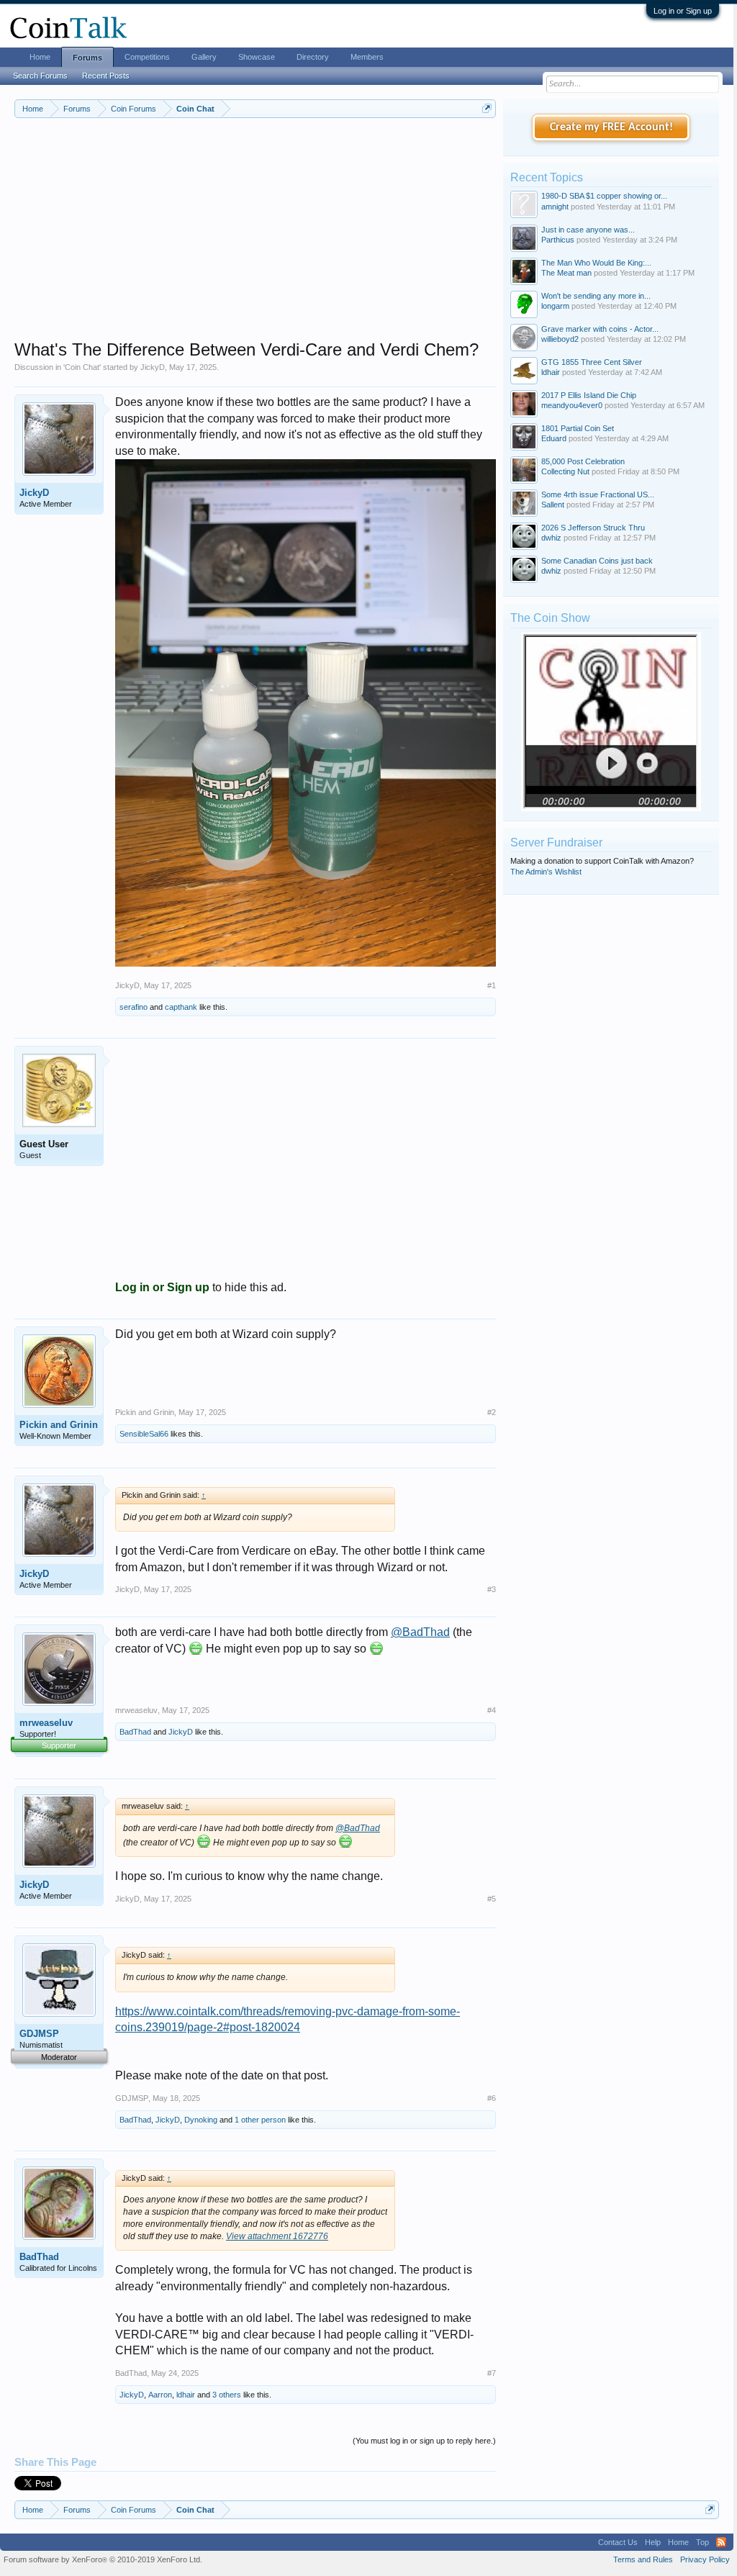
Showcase (257, 57)
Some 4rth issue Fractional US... (598, 494)
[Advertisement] (255, 238)
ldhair (186, 2395)
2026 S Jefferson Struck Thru (593, 528)
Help (653, 2542)
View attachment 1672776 (277, 2236)
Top (702, 2542)
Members (367, 57)
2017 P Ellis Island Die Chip (589, 395)
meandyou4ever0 (572, 405)
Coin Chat (82, 367)
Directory (313, 57)
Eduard (554, 438)
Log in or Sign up (683, 11)
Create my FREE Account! (611, 127)
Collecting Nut (565, 471)
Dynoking (201, 2120)
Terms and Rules (643, 2559)
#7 (492, 2373)
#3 (492, 1589)
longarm (555, 306)
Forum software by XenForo (103, 2559)
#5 (492, 1899)
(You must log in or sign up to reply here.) (424, 2441)
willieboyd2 (560, 339)
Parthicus (558, 240)
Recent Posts (106, 76)
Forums (87, 58)
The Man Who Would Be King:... (596, 263)
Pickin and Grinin (59, 1425)
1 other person (260, 2120)
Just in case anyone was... (588, 230)
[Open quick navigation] (487, 108)
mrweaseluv (46, 1723)
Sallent (553, 505)
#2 (492, 1412)
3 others (227, 2395)
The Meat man (566, 273)
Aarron (160, 2395)
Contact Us (618, 2542)
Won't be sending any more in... (596, 296)
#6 (492, 2098)
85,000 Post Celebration (583, 461)
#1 (492, 985)
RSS (721, 2542)
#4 (492, 1710)
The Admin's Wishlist (546, 872)
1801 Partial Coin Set (578, 428)
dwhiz (551, 538)
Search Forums (40, 76)
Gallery (204, 57)
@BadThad (420, 1632)
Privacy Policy (705, 2559)
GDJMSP (39, 2034)
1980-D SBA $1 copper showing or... (604, 196)
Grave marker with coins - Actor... (600, 329)
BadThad (135, 1732)
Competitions (147, 57)
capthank (181, 1007)
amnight (555, 207)
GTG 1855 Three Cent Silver (592, 362)
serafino (134, 1007)
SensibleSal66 (144, 1434)
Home (40, 57)
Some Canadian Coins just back (597, 561)
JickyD (153, 367)
